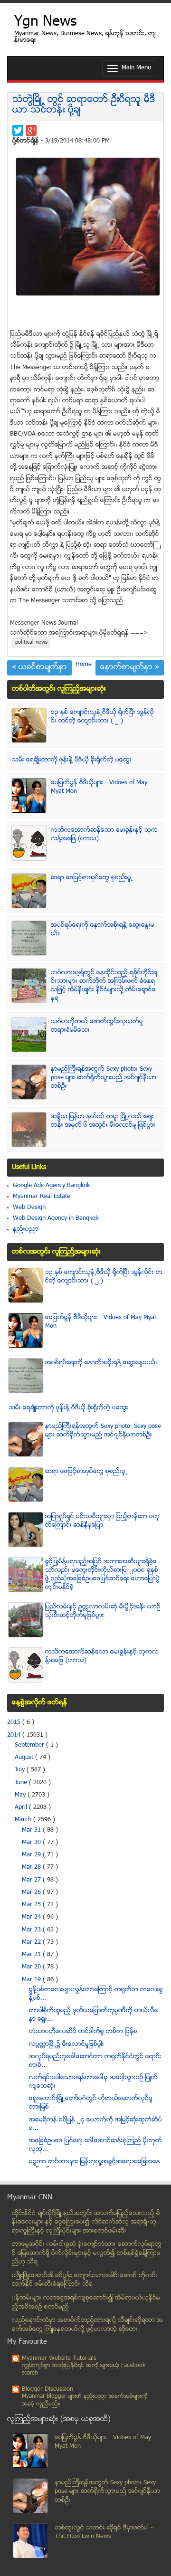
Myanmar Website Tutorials (59, 2358)
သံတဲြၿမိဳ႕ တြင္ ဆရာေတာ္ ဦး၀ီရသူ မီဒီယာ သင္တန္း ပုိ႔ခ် (84, 105)
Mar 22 (32, 1942)
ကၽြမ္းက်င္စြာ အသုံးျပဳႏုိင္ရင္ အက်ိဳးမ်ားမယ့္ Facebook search (84, 2370)
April (22, 1807)
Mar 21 (32, 1955)
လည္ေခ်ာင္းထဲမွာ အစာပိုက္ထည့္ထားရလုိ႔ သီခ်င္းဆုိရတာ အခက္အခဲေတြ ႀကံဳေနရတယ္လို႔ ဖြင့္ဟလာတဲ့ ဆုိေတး (87, 2325)
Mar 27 (32, 1880)
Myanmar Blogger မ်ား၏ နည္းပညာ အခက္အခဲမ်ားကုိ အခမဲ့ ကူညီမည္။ (85, 2400)
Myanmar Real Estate (42, 1197)
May (21, 1795)
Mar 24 (32, 1917)
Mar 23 (32, 1930)
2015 (15, 1722)
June (22, 1783)
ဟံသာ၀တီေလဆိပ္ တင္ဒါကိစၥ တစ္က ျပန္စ (83, 2032)
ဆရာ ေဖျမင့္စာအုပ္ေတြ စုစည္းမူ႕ (92, 878)
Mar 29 (32, 1855)
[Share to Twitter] (18, 130)
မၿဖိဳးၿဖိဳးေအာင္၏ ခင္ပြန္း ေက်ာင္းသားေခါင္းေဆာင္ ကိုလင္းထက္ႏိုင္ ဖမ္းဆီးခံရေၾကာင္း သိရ (85, 2280)
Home (84, 665)
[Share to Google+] (31, 130)
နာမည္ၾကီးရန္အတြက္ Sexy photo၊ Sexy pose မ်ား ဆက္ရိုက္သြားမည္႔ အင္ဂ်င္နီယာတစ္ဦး (104, 1078)
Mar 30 (32, 1843)
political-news (31, 642)
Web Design (29, 1207)
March (24, 1820)
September (30, 1745)
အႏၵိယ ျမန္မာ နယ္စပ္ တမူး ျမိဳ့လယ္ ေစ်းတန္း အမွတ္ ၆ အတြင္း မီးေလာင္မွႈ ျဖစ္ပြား (103, 1121)
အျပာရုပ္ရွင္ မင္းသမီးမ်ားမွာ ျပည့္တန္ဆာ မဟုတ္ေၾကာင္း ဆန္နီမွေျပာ (102, 1521)
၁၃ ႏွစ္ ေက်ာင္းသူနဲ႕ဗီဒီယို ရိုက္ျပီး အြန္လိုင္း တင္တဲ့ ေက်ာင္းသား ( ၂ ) (102, 717)
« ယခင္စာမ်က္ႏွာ (39, 668)
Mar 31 (32, 1830)
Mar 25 (32, 1905)
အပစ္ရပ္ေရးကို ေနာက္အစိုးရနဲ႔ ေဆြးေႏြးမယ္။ (102, 1363)
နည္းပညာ (26, 1229)
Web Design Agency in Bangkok (56, 1218)
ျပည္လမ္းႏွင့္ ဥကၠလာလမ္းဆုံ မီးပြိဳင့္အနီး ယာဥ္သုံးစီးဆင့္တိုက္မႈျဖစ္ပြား (103, 1611)
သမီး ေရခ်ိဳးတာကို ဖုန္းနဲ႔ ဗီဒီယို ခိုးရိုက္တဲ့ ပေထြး (72, 760)
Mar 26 (32, 1892)
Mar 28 (32, 1867)
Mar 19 (32, 1980)
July (21, 1770)
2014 (15, 1735)
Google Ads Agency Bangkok (51, 1186)
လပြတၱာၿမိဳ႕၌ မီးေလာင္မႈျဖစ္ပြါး (66, 2044)
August (25, 1758)
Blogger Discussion (47, 2389)
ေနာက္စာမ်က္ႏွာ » (130, 668)
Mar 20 (32, 1967)
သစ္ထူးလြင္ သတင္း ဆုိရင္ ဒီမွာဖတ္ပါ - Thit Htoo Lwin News (104, 2533)
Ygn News (45, 23)
